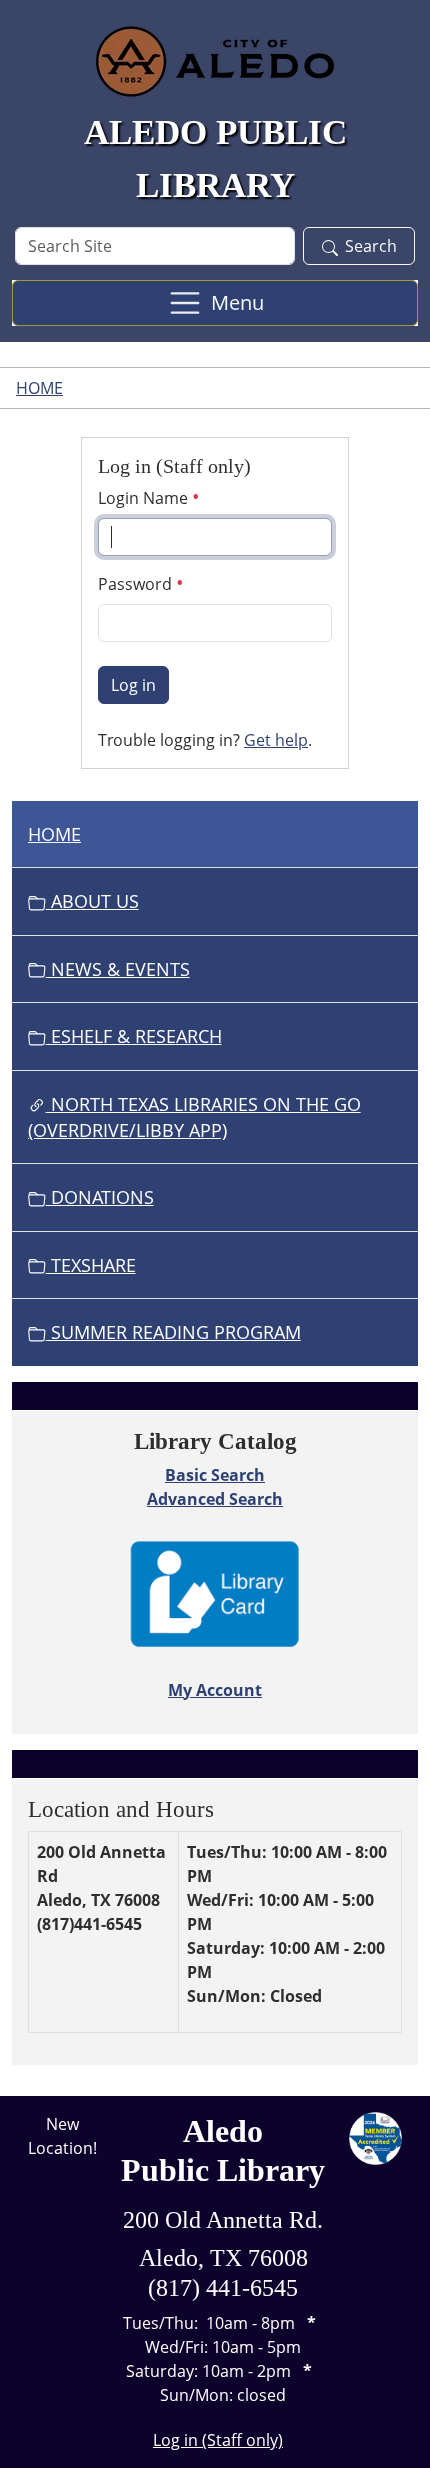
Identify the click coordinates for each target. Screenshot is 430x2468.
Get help (276, 740)
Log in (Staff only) (218, 2440)
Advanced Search (215, 1499)
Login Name (145, 498)
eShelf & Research (134, 1036)
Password (137, 584)
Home (39, 388)
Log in (133, 685)
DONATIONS (100, 1197)
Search (371, 246)
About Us (92, 901)
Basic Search (215, 1475)
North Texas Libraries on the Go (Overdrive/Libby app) (194, 1117)
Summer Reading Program (173, 1332)
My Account (215, 1690)
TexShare (91, 1265)
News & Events (118, 969)
